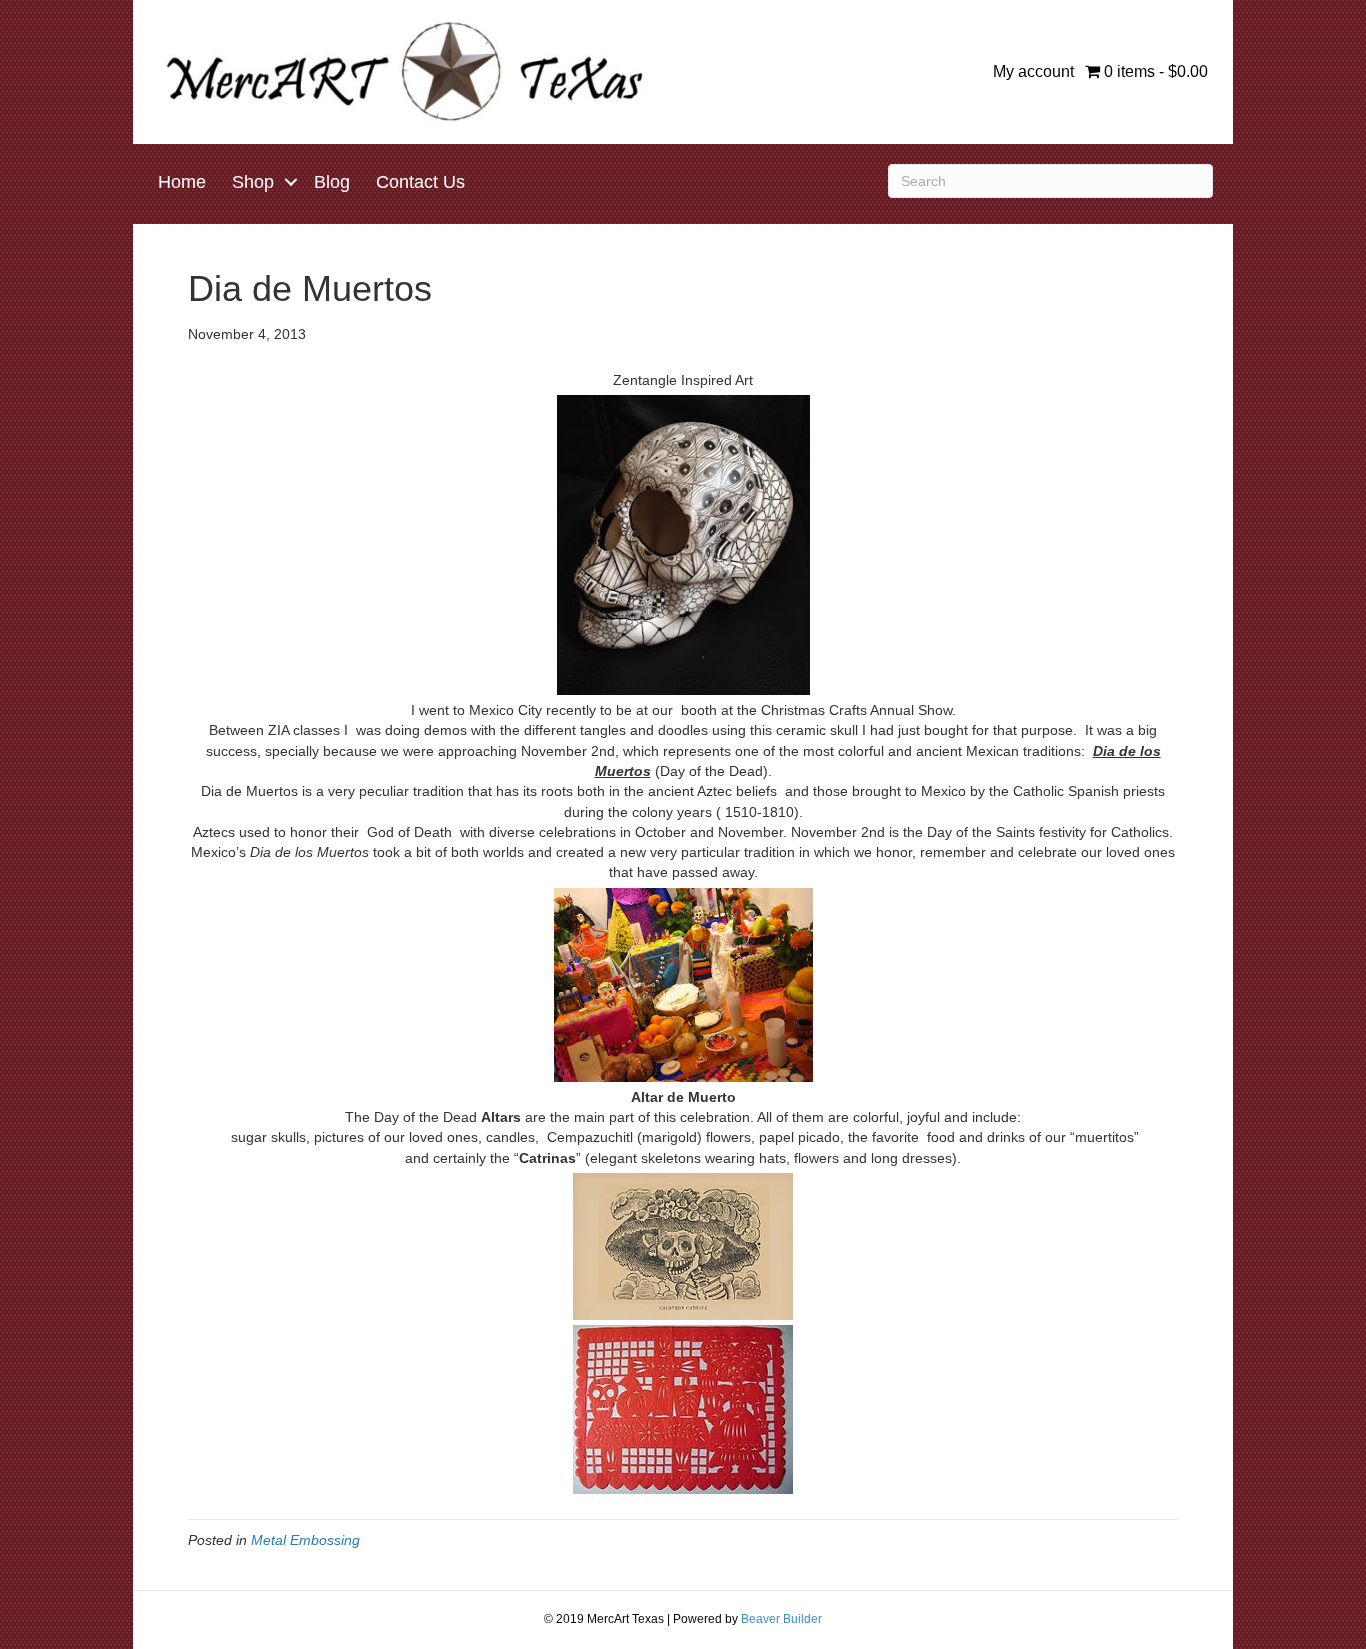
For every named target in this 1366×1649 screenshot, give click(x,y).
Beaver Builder (781, 1619)
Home (182, 182)
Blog (332, 182)
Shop (253, 182)
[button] (291, 182)
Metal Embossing (305, 1540)
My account (1033, 71)
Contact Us (420, 182)
